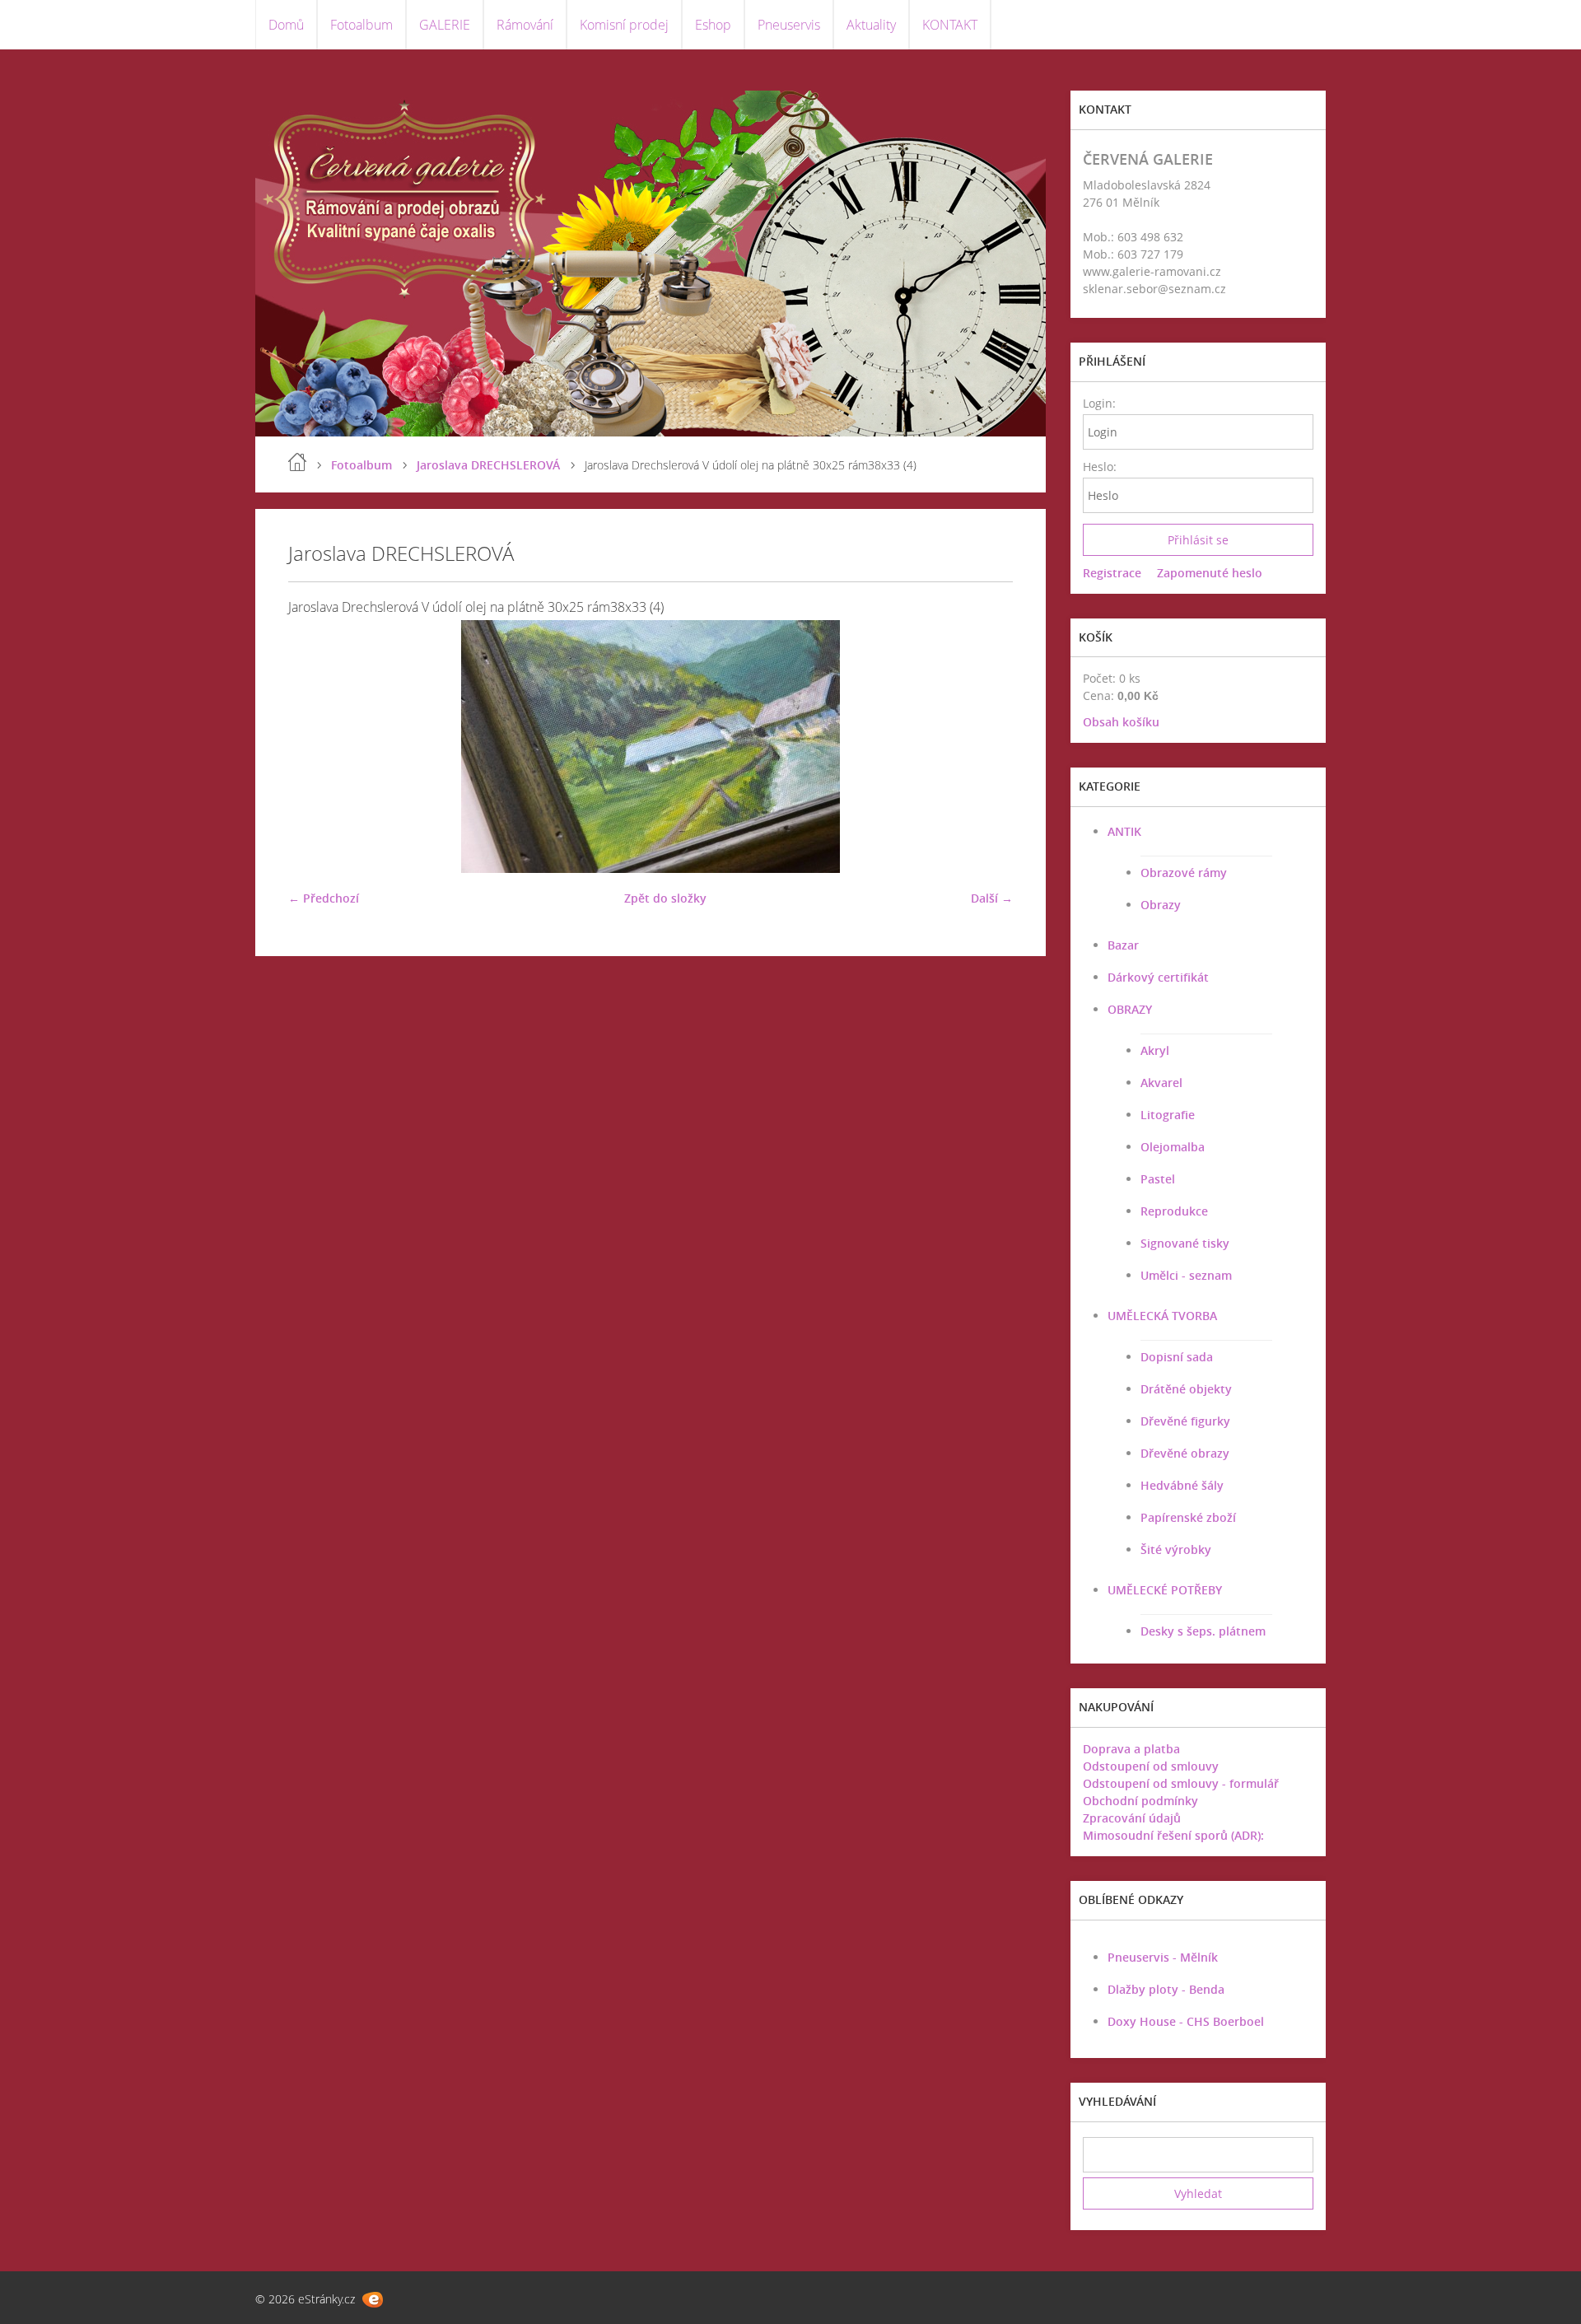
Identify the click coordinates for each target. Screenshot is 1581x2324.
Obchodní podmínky (1140, 1801)
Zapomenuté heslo (1210, 573)
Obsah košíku (1121, 722)
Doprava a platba (1131, 1749)
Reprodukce (1174, 1211)
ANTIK (1124, 831)
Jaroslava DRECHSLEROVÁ (488, 465)
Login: (1099, 403)
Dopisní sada (1177, 1357)
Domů (286, 25)
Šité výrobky (1176, 1549)
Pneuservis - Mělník (1163, 1957)
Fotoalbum (361, 25)
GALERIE (445, 25)
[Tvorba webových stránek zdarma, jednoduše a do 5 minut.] (373, 2300)
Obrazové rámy (1184, 873)
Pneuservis (789, 25)
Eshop (713, 25)
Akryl (1155, 1050)
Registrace (1112, 573)
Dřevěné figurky (1185, 1421)
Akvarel (1161, 1083)
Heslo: (1099, 467)
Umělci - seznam (1186, 1275)
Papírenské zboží (1188, 1517)
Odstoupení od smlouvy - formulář (1181, 1783)
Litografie (1168, 1115)
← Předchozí (324, 898)
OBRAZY (1130, 1009)
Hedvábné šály (1182, 1485)
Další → (992, 898)
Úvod (297, 462)
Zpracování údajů (1132, 1818)
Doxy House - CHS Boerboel (1186, 2021)
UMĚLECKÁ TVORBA (1162, 1316)
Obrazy (1161, 905)
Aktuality (871, 25)
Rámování (525, 25)
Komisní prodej (624, 25)
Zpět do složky (665, 898)
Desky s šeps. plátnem (1203, 1631)
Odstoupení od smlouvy (1151, 1766)
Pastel (1158, 1179)
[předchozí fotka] (315, 747)
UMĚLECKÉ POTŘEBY (1165, 1590)
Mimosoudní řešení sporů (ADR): (1173, 1835)
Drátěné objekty (1186, 1389)
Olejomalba (1173, 1147)
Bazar (1123, 945)
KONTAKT (950, 25)
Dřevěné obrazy (1185, 1453)
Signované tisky (1185, 1243)
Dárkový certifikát (1158, 977)
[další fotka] (986, 747)
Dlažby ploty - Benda (1166, 1989)
